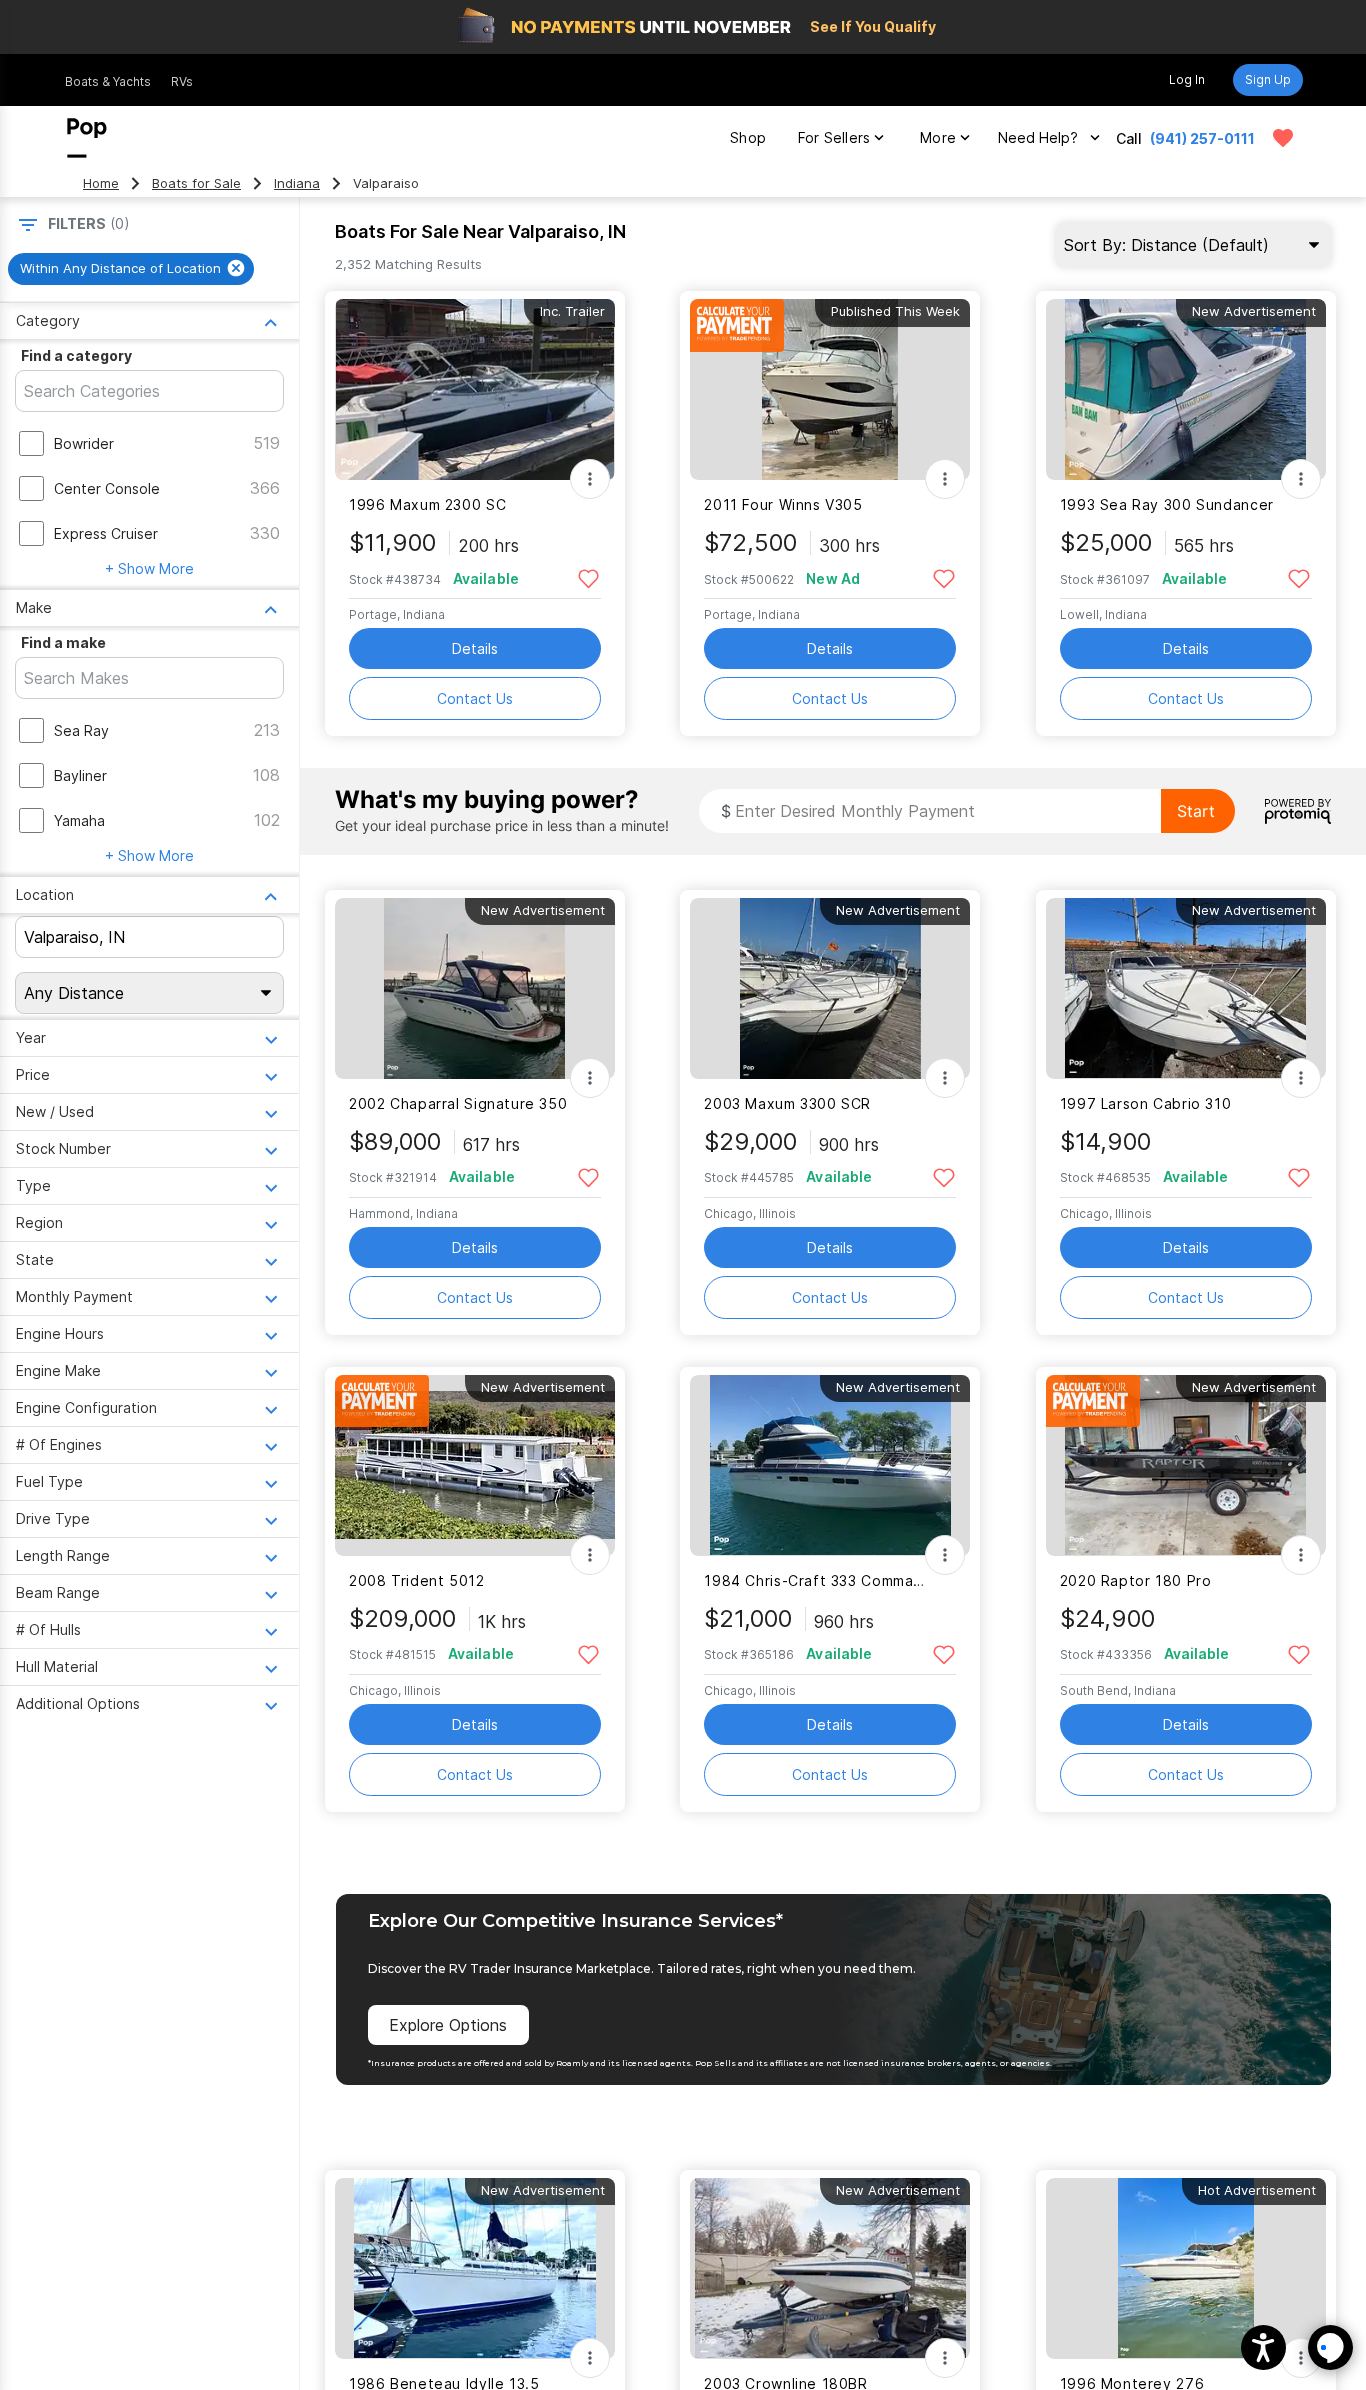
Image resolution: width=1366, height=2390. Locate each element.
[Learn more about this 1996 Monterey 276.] (1186, 2268)
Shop (748, 137)
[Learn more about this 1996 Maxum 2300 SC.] (475, 389)
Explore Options (448, 2025)
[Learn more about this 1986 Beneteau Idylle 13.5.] (475, 2268)
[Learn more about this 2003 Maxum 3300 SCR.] (830, 988)
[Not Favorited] (588, 577)
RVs (182, 81)
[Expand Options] (590, 479)
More (938, 137)
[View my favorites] (1283, 138)
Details (475, 648)
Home (101, 183)
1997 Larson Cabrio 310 (1146, 1103)
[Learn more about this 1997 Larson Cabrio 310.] (1186, 988)
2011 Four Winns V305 (783, 504)
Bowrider (84, 443)
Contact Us (475, 698)
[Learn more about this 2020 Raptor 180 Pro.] (1186, 1465)
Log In (1187, 79)
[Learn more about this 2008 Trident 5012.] (475, 1465)
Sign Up (1268, 79)
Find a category (76, 355)
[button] (1263, 2347)
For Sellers (834, 137)
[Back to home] (87, 138)
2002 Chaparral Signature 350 (458, 1103)
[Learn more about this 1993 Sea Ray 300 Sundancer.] (1186, 389)
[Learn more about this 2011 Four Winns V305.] (830, 389)
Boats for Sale (196, 183)
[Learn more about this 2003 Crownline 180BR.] (830, 2268)
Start (1196, 811)
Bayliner (80, 775)
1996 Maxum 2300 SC (427, 504)
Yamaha (79, 820)
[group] (131, 269)
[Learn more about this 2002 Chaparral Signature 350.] (475, 988)
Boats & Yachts (108, 81)
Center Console (107, 488)
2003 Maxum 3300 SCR (787, 1103)
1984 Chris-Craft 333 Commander (817, 1580)
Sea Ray (81, 730)
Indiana (297, 183)
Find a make (63, 642)
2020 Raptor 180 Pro (1136, 1580)
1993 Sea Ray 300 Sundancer (1167, 504)
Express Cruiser (106, 533)
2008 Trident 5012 (417, 1580)
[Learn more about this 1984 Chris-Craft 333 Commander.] (830, 1465)
